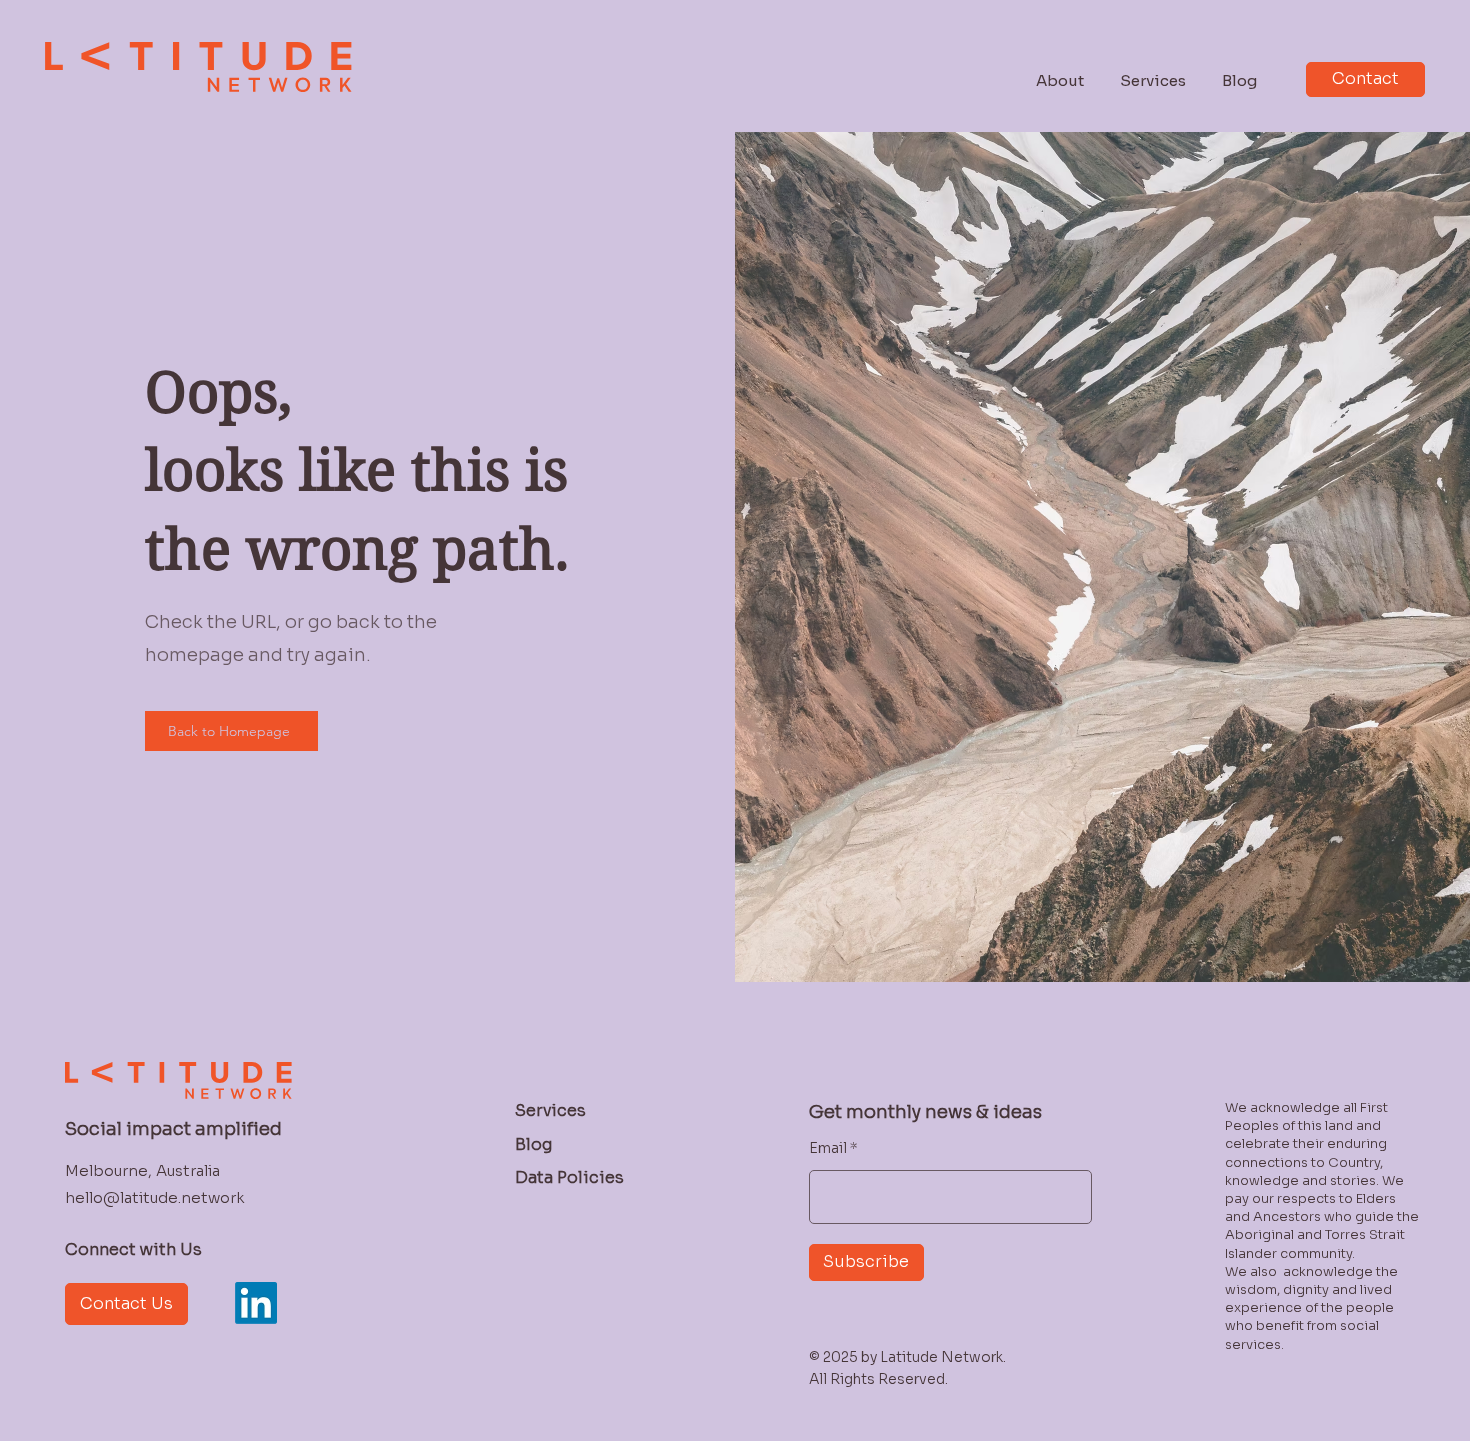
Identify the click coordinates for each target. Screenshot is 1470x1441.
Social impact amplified (173, 1129)
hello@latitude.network (155, 1197)
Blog (533, 1144)
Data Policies (569, 1177)
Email (828, 1148)
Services (550, 1110)
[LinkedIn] (256, 1303)
